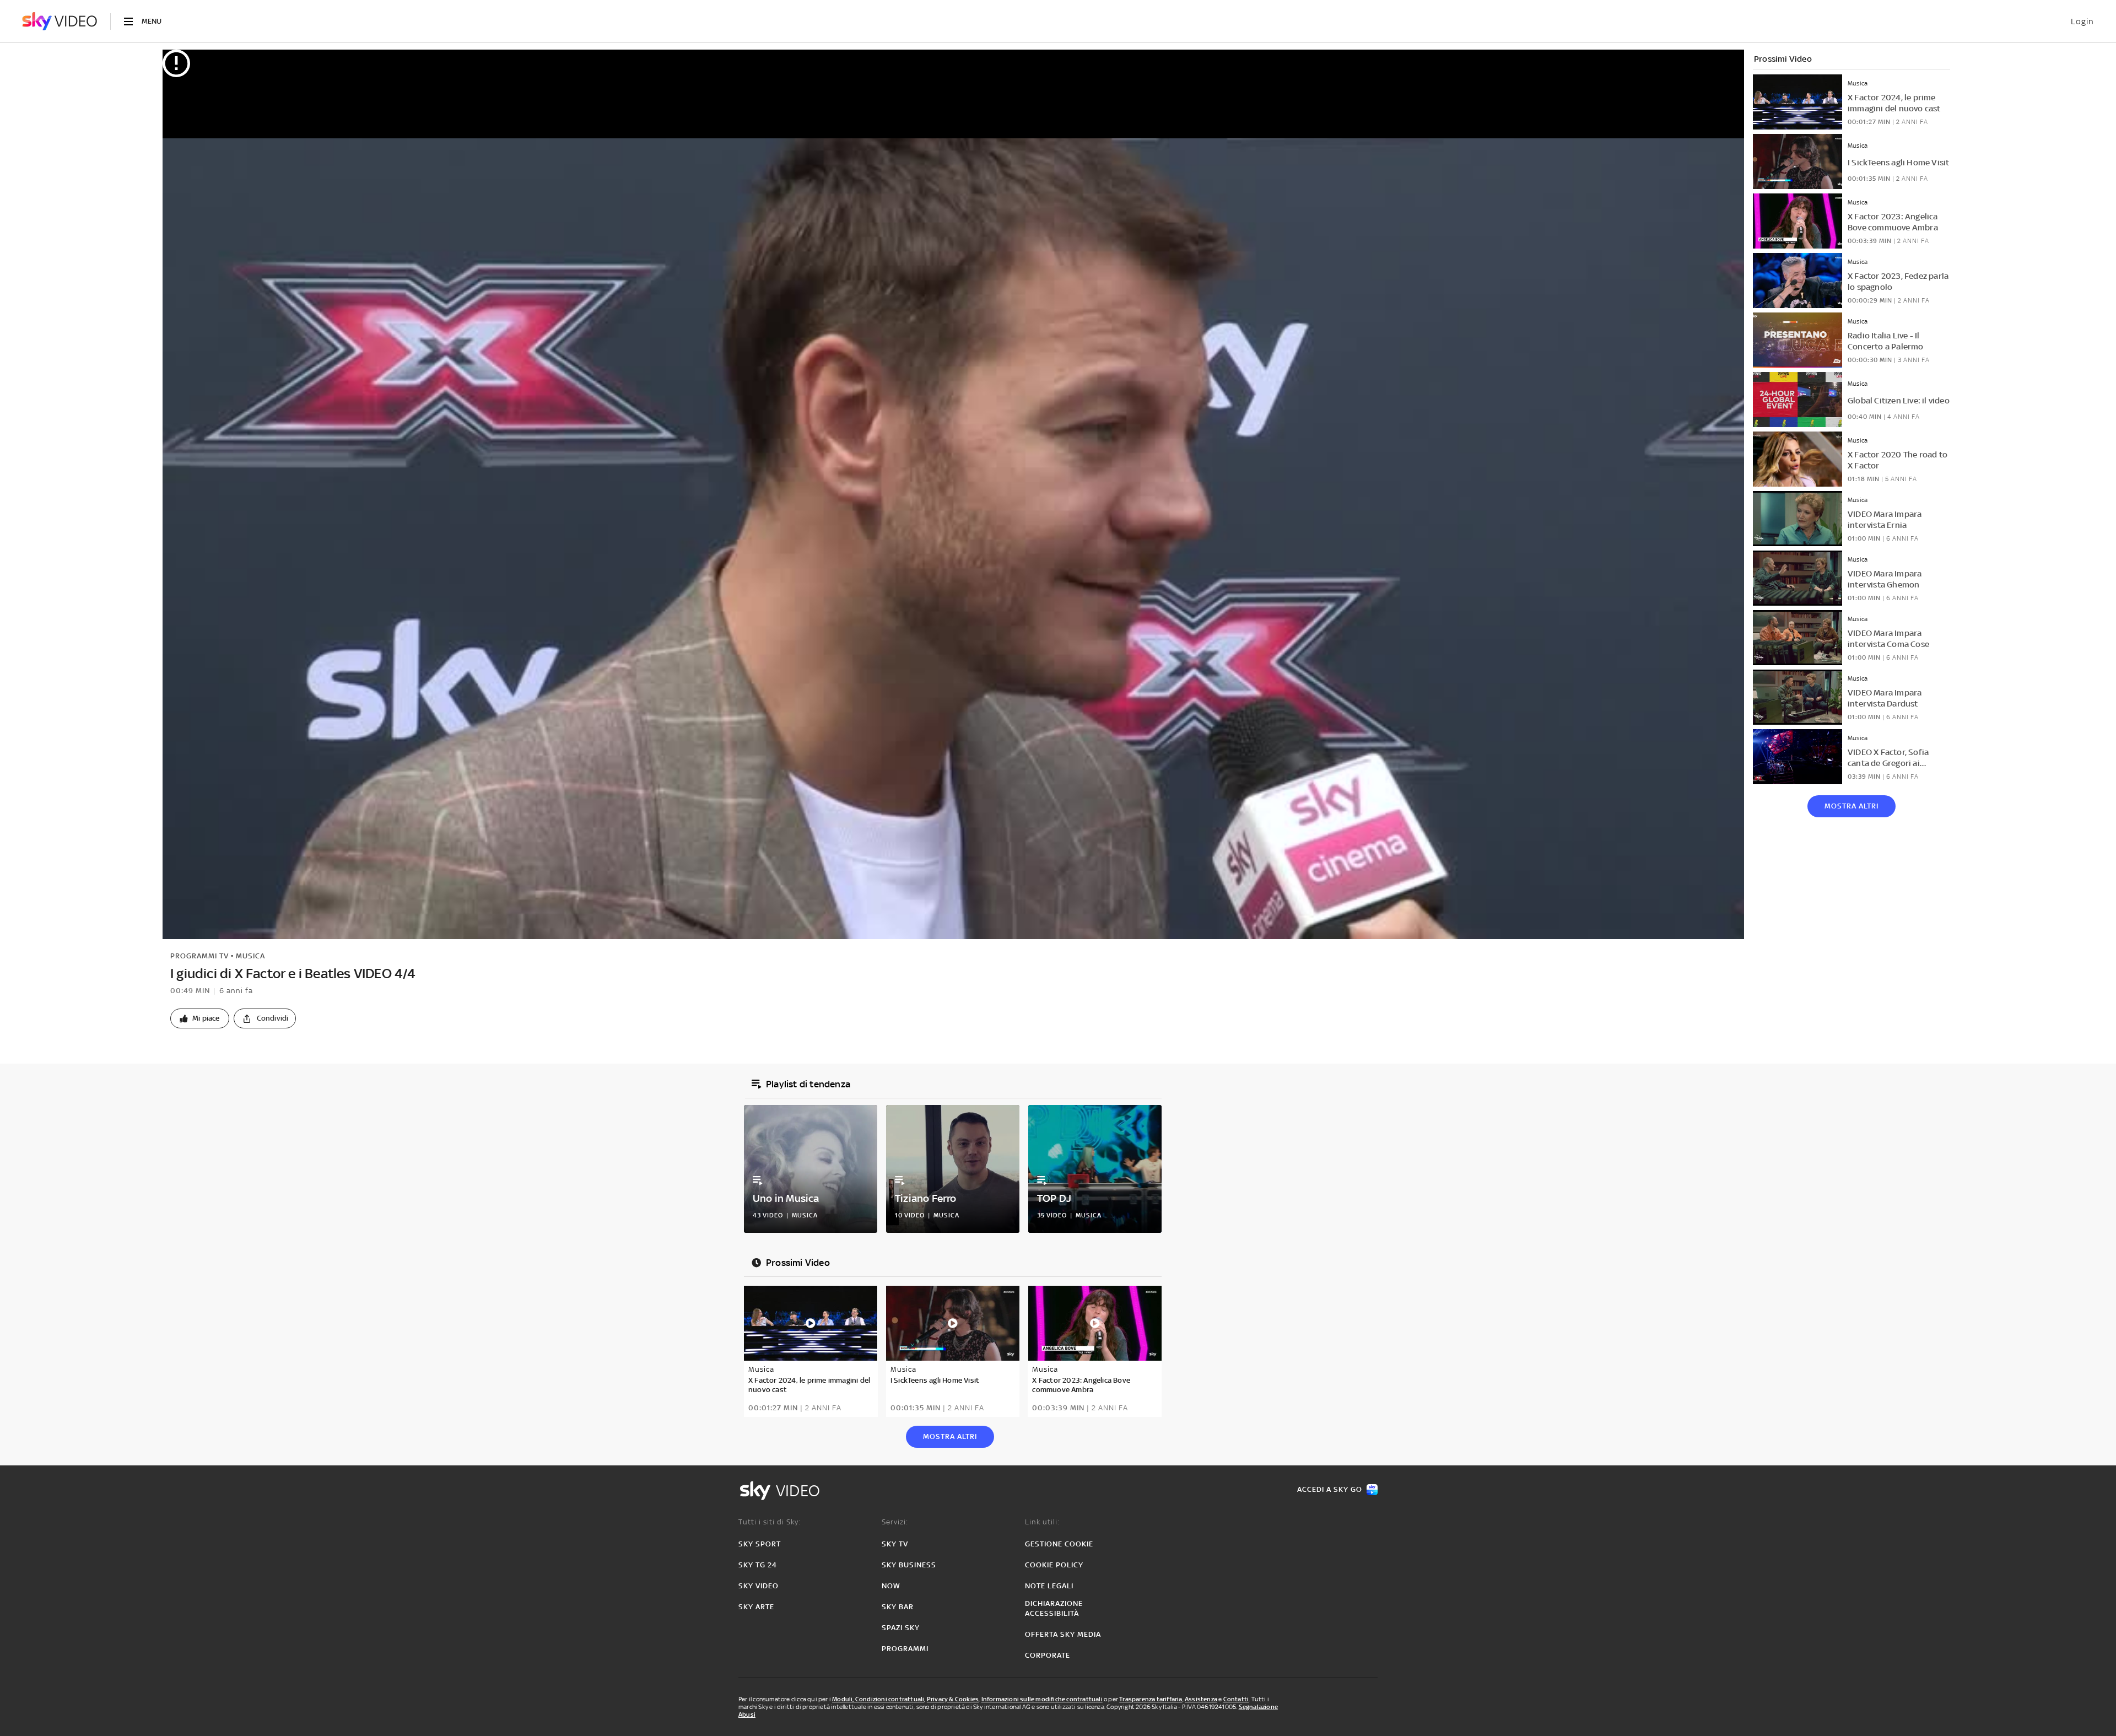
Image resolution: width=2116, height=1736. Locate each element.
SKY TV (895, 1544)
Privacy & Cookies (953, 1699)
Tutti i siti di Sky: (770, 1522)
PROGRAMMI (905, 1649)
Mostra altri (1851, 806)
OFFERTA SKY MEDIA (1063, 1634)
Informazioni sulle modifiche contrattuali (1042, 1699)
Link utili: (1042, 1522)
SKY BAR (898, 1607)
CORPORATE (1048, 1655)
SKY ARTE (756, 1607)
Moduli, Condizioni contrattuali (878, 1699)
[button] (200, 1018)
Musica (250, 956)
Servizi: (895, 1522)
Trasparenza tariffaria (1151, 1699)
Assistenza (1201, 1699)
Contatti (1236, 1699)
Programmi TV (199, 956)
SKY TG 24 (758, 1565)
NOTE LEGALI (1049, 1586)
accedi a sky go (1330, 1489)
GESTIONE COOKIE (1059, 1544)
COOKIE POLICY (1054, 1565)
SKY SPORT (760, 1544)
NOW (891, 1586)
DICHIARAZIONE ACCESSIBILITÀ (1054, 1608)
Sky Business (909, 1565)
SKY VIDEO (759, 1586)
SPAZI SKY (901, 1628)
